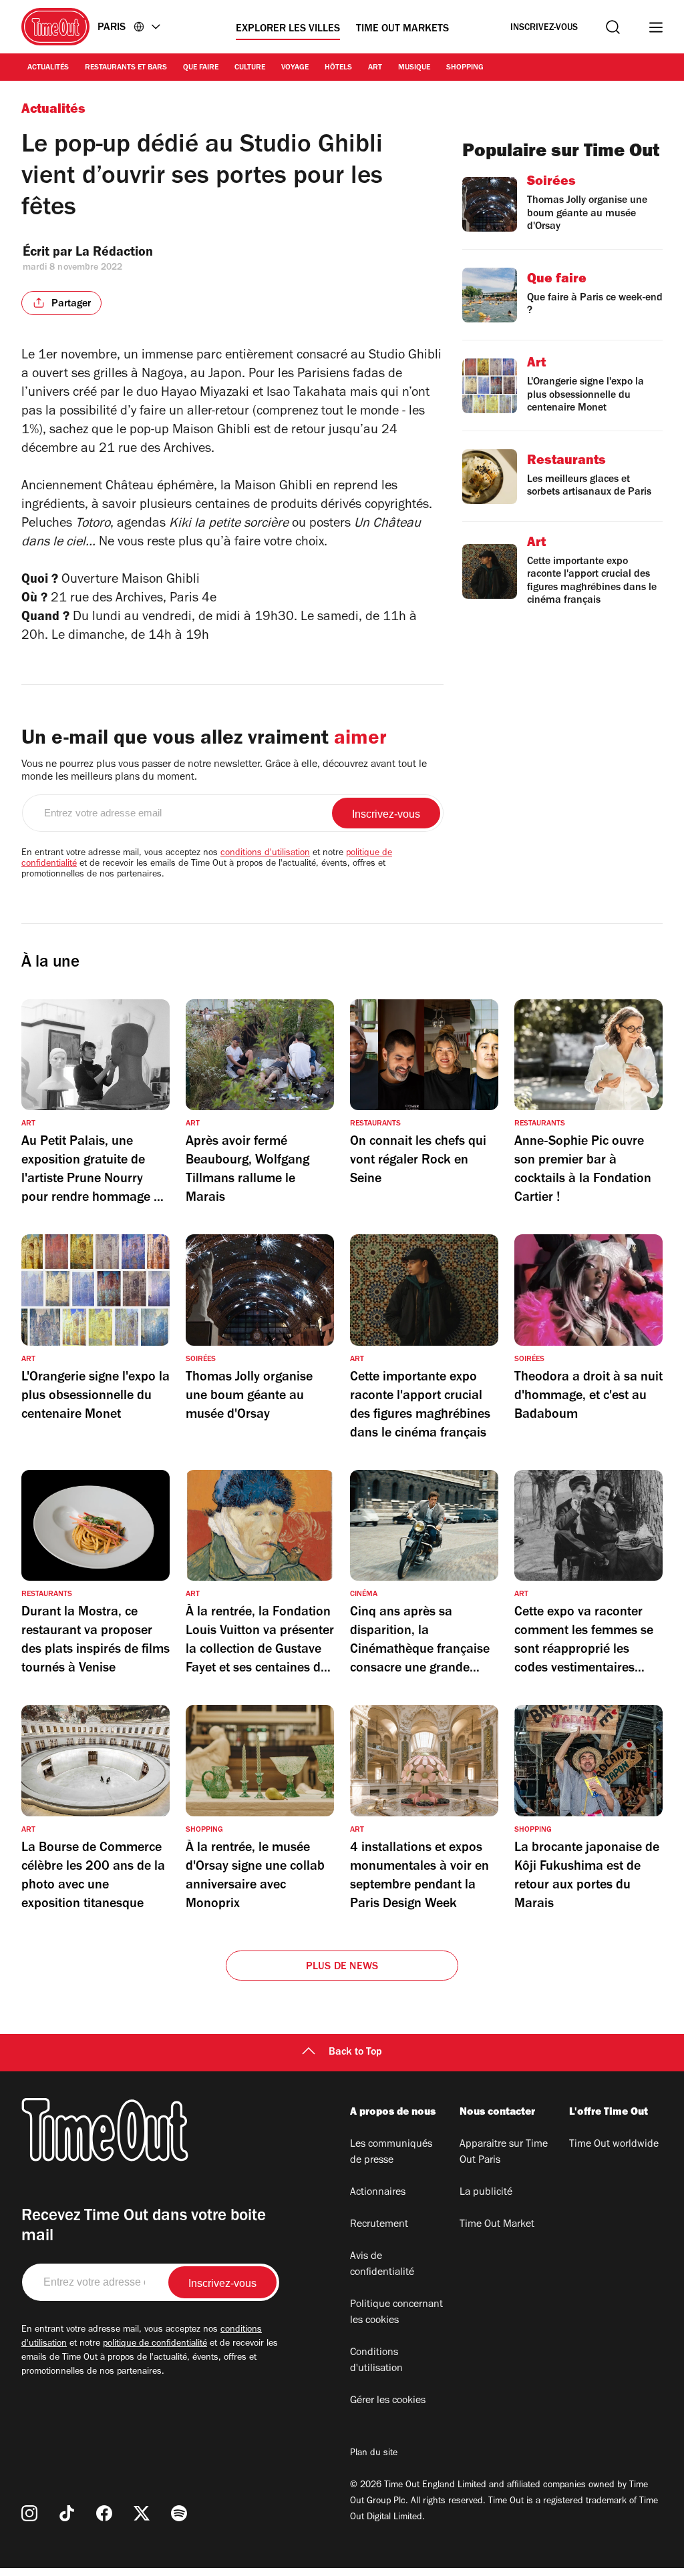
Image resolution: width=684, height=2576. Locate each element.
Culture (250, 68)
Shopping (465, 68)
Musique (414, 68)
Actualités (48, 68)
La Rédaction (114, 254)
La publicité (486, 2193)
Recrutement (379, 2225)
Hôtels (338, 68)
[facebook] (104, 2513)
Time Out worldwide (614, 2145)
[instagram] (29, 2513)
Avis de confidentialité (382, 2265)
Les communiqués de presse (391, 2153)
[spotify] (179, 2513)
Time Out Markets (402, 29)
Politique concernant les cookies (396, 2313)
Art (375, 68)
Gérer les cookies (388, 2401)
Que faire (201, 68)
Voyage (295, 68)
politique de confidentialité (155, 2344)
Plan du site (374, 2454)
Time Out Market (497, 2225)
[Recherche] (613, 27)
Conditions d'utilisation (376, 2361)
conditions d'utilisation (265, 854)
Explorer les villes (288, 29)
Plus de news (342, 1967)
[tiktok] (67, 2513)
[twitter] (142, 2513)
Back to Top (355, 2053)
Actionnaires (378, 2193)
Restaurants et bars (126, 68)
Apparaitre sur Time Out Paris (504, 2153)
